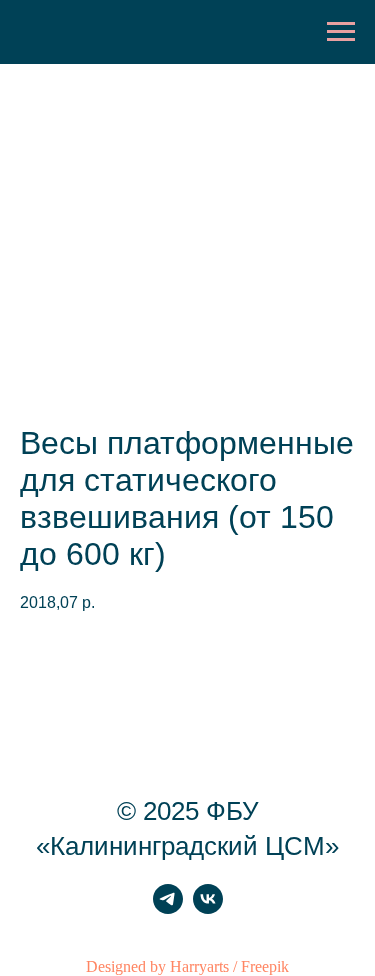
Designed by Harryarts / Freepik (187, 966)
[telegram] (168, 908)
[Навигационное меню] (341, 32)
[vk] (208, 908)
